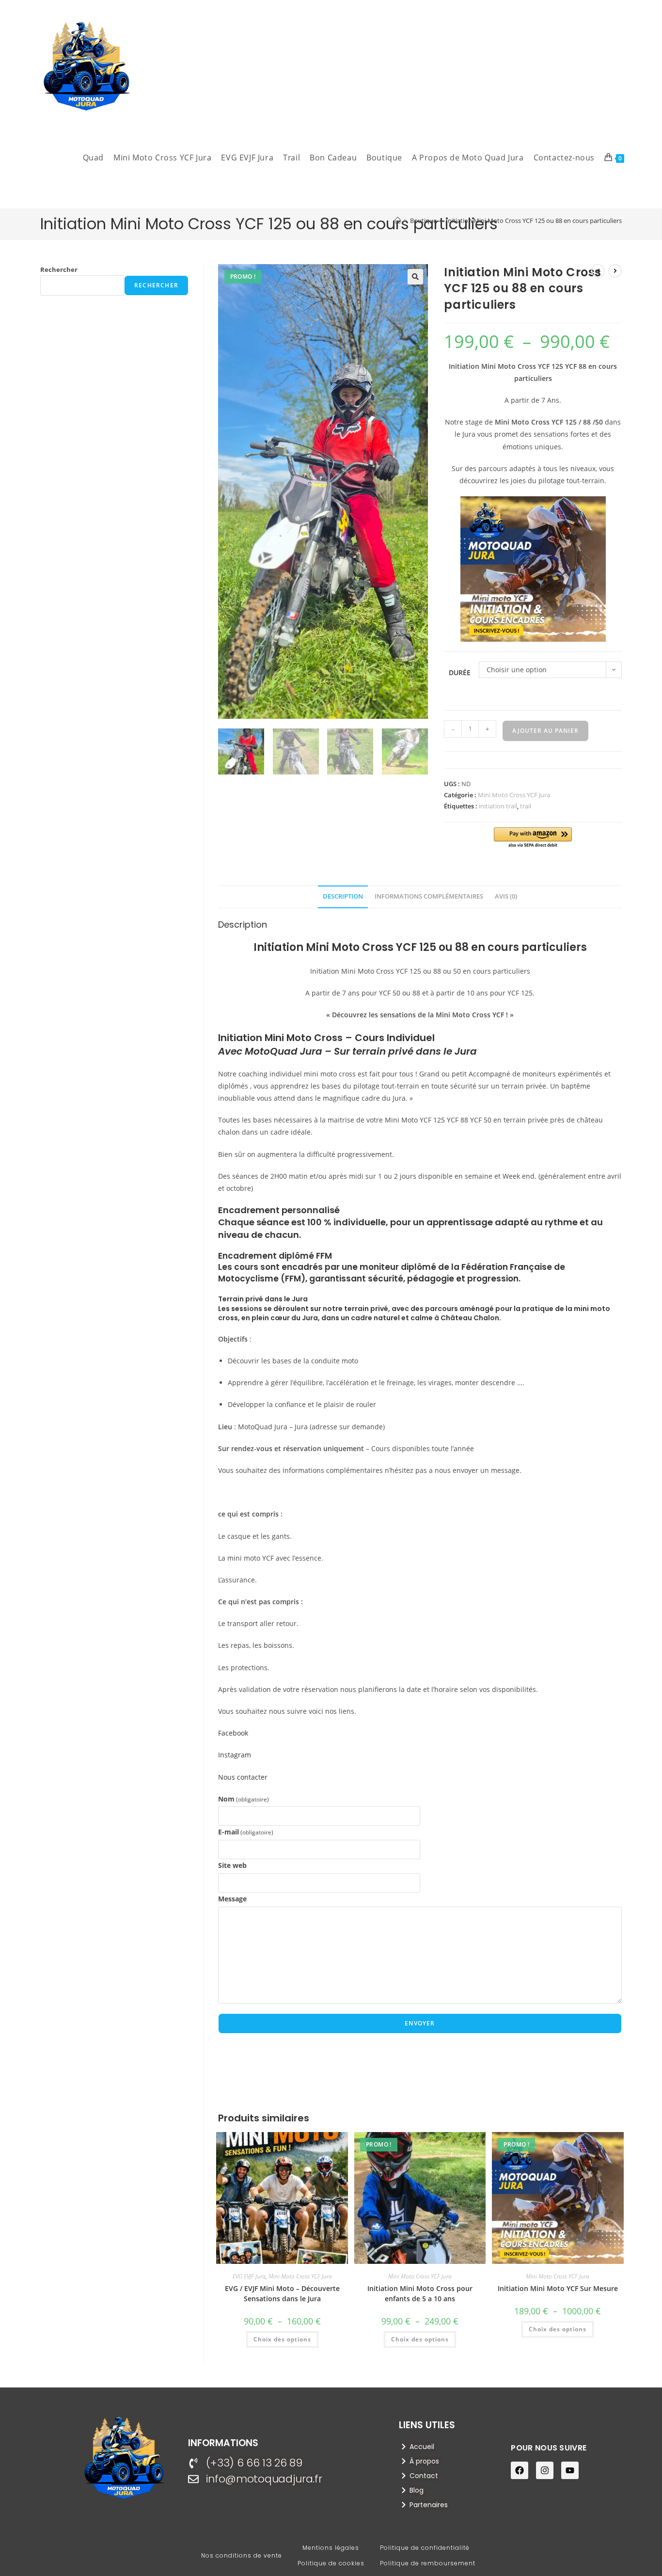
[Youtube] (570, 2470)
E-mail (246, 1832)
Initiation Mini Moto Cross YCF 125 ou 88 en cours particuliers (534, 221)
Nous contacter (243, 1777)
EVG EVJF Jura (249, 2276)
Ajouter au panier (545, 731)
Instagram (235, 1755)
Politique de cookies (331, 2563)
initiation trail (498, 806)
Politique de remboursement (428, 2563)
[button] (415, 277)
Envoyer (420, 2023)
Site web (232, 1865)
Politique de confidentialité (425, 2548)
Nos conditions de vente (242, 2555)
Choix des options (282, 2339)
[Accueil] (398, 221)
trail (526, 806)
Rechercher (59, 269)
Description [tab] (343, 896)
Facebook (234, 1733)
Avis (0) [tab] (506, 896)
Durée (460, 672)
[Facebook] (520, 2470)
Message (232, 1899)
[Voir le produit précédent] (598, 271)
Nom (244, 1799)
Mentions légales (331, 2548)
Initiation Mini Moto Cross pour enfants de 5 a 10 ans (420, 2293)
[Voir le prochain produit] (615, 271)
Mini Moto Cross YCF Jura (514, 795)
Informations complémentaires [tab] (429, 896)
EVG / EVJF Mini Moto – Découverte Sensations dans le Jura (282, 2293)
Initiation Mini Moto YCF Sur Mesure (558, 2288)
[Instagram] (545, 2470)
